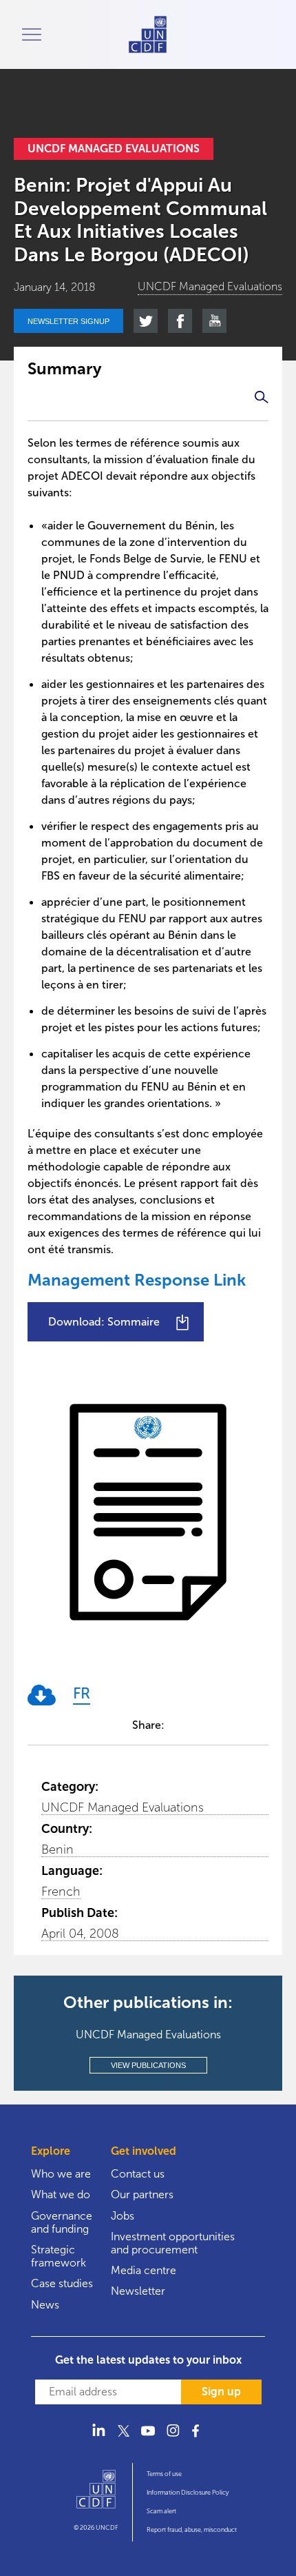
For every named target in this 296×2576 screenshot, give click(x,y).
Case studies (62, 2283)
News (45, 2305)
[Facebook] (198, 2438)
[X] (123, 2438)
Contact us (138, 2174)
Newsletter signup (68, 321)
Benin (57, 1849)
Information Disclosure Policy (188, 2493)
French (61, 1892)
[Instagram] (173, 2438)
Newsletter (138, 2291)
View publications (148, 2065)
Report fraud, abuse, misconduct (192, 2530)
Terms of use (164, 2474)
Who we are (61, 2174)
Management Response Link (137, 1280)
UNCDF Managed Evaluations (123, 1807)
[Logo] (96, 2495)
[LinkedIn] (98, 2438)
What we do (61, 2194)
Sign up (221, 2392)
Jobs (123, 2216)
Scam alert (161, 2511)
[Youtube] (148, 2438)
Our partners (142, 2194)
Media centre (144, 2270)
